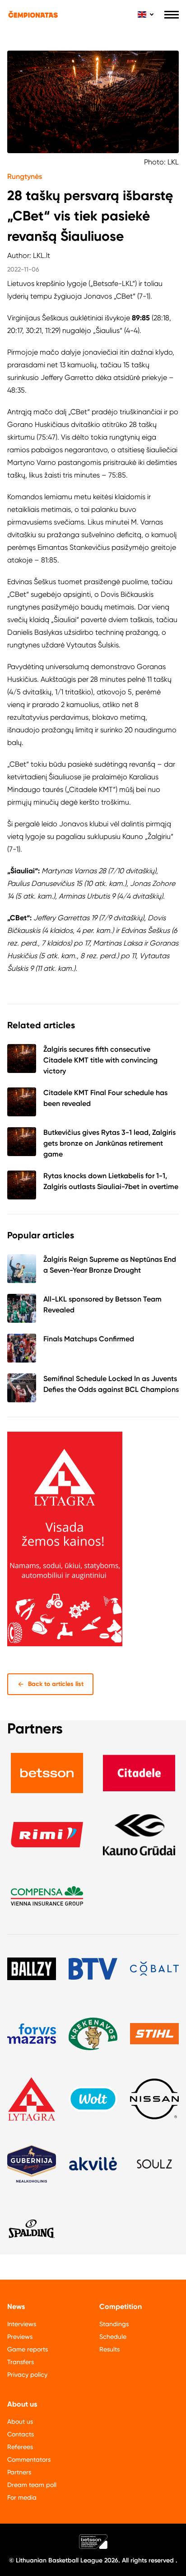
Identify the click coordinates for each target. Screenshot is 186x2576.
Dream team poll (32, 2485)
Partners (19, 2472)
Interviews (22, 2324)
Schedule (113, 2337)
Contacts (21, 2434)
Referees (20, 2447)
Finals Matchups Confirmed (89, 1339)
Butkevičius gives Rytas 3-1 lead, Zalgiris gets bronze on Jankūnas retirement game (109, 1143)
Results (109, 2349)
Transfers (21, 2362)
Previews (20, 2337)
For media (22, 2497)
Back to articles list (56, 1684)
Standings (114, 2324)
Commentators (29, 2459)
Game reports (28, 2349)
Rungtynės (25, 176)
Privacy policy (27, 2375)
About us (20, 2421)
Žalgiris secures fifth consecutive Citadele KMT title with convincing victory (100, 1060)
